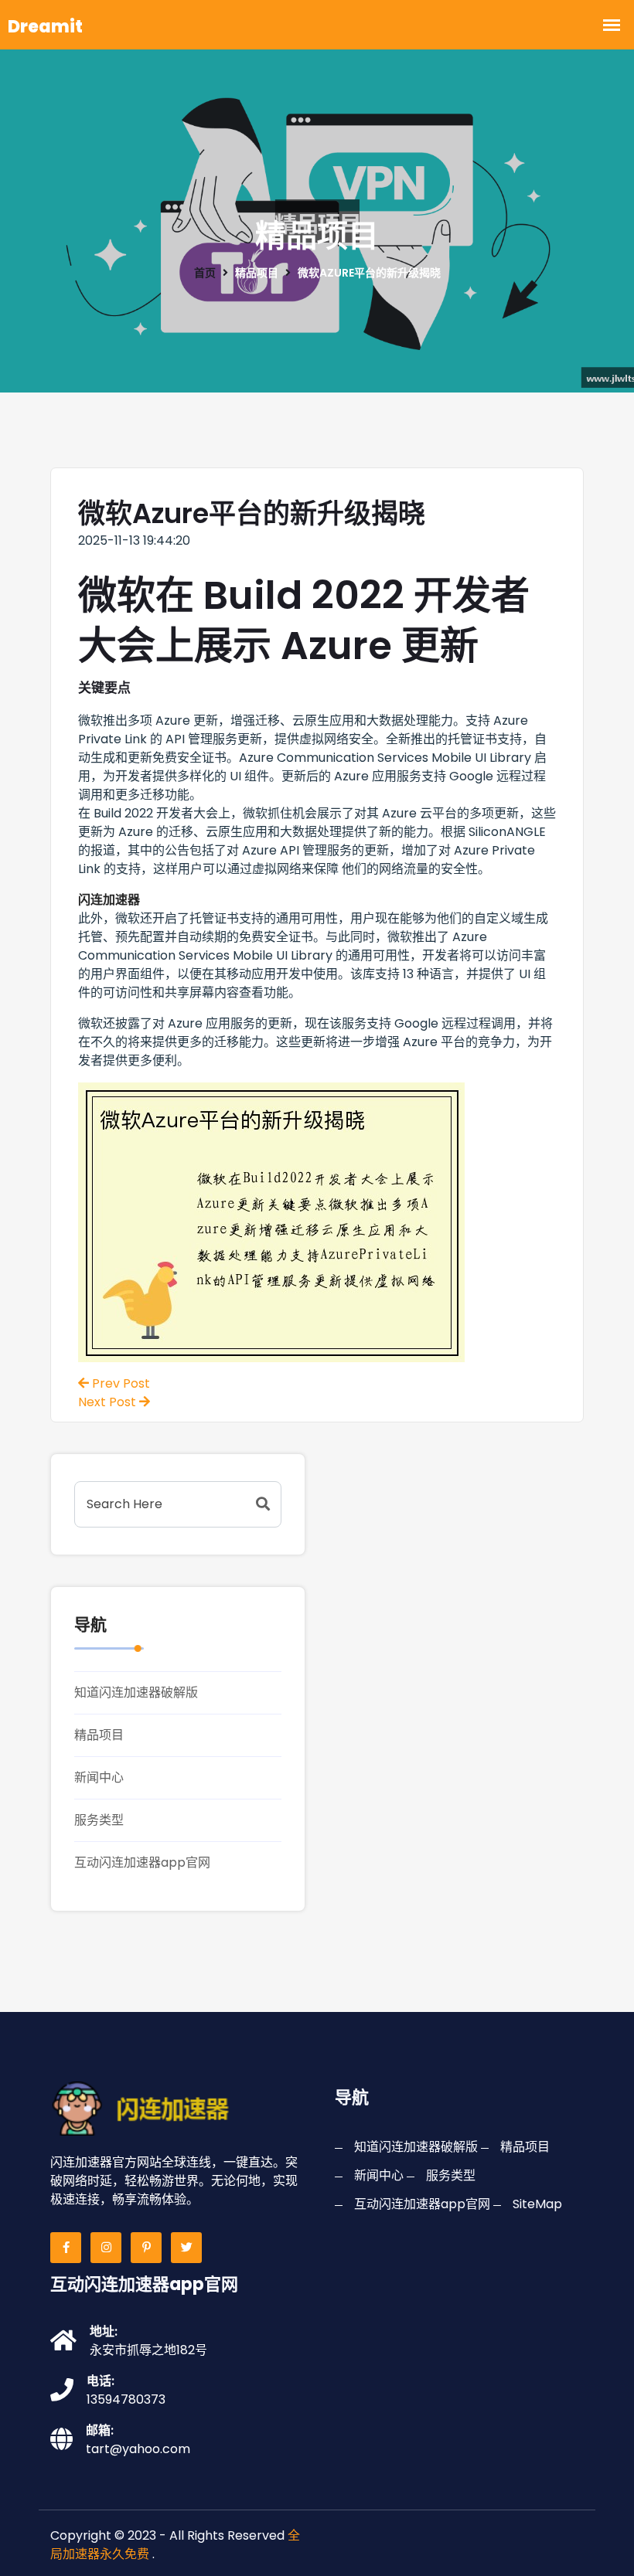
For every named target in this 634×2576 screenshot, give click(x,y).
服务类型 (99, 1820)
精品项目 (99, 1735)
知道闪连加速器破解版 (136, 1692)
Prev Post (119, 1383)
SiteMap (537, 2204)
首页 (205, 273)
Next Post (109, 1402)
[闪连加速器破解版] (152, 2107)
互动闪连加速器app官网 (142, 1862)
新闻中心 (99, 1777)
